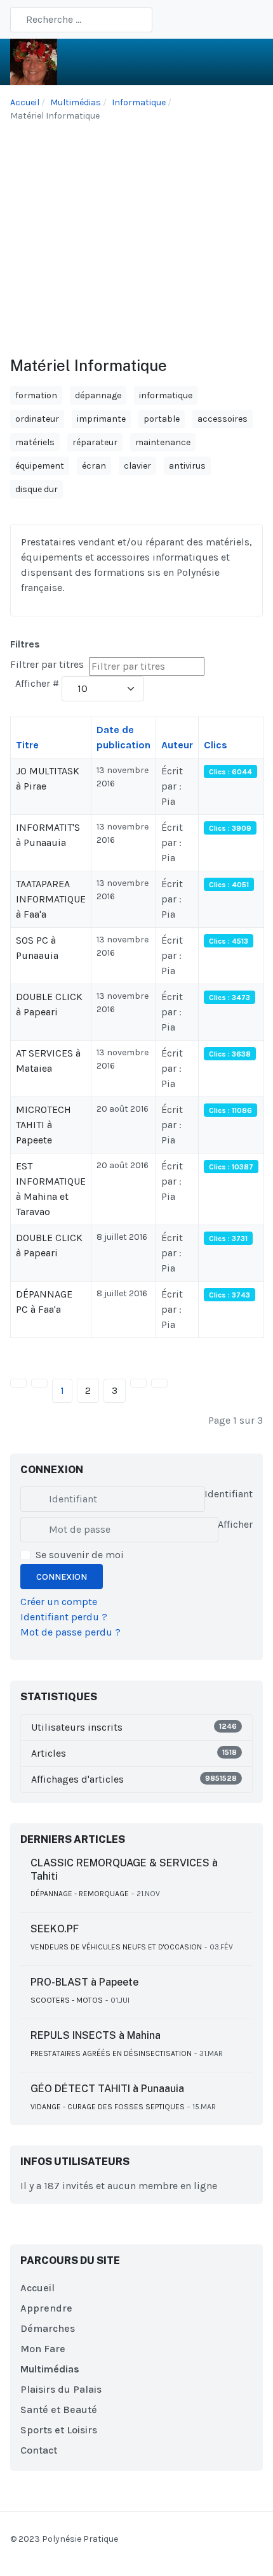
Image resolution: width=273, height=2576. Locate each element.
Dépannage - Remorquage (80, 1894)
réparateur (95, 442)
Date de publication (123, 737)
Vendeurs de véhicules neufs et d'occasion (116, 1947)
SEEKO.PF (55, 1929)
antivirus (187, 466)
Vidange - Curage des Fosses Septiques (108, 2107)
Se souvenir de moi (80, 1555)
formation (36, 395)
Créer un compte (59, 1602)
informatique (166, 395)
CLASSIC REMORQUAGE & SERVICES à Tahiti (124, 1870)
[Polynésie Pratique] (34, 61)
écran (94, 466)
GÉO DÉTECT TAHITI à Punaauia (107, 2089)
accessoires (223, 419)
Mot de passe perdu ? (70, 1632)
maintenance (163, 442)
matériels (35, 442)
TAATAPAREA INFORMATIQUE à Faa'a (51, 899)
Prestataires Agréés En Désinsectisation (111, 2053)
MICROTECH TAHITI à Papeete (43, 1125)
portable (162, 419)
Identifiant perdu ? (64, 1617)
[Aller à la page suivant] (138, 1383)
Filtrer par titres (48, 664)
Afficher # (37, 683)
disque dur (37, 489)
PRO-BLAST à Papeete (84, 1982)
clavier (137, 466)
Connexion (62, 1577)
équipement (40, 466)
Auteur (177, 745)
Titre (27, 745)
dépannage (98, 395)
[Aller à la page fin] (159, 1383)
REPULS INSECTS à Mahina (96, 2035)
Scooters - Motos (67, 2000)
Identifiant (229, 1494)
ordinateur (37, 419)
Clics (216, 745)
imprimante (101, 419)
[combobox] (81, 20)
